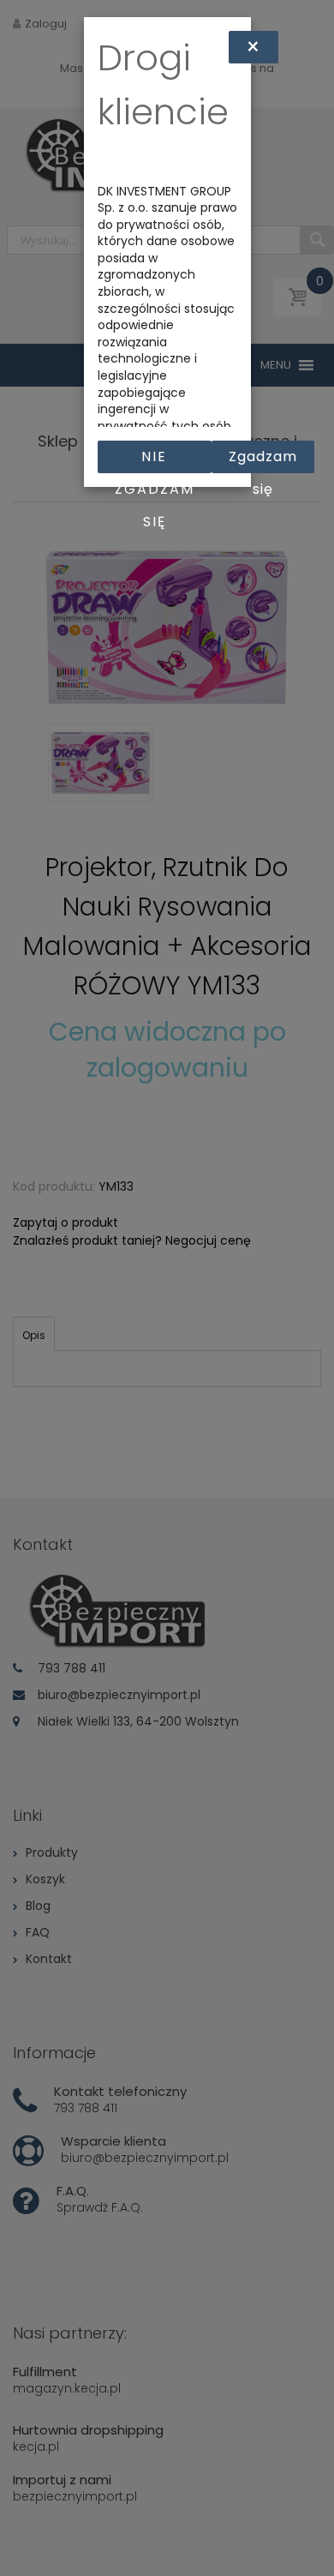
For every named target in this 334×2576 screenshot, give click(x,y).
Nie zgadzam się (155, 460)
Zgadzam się (263, 460)
